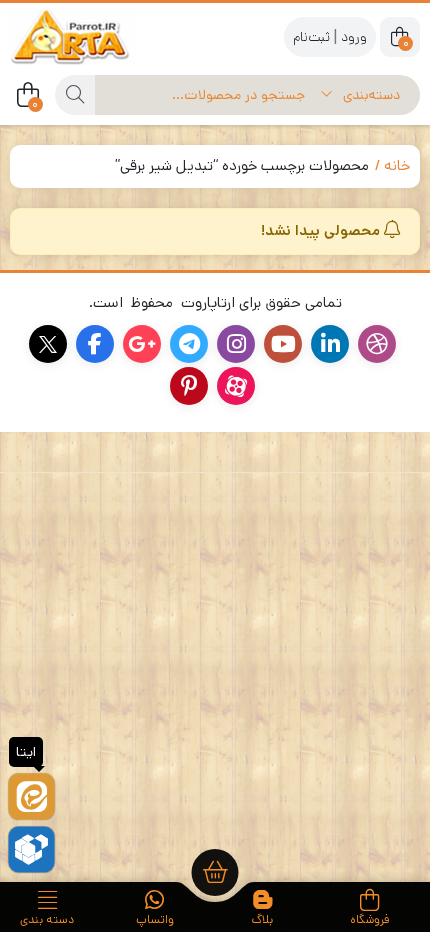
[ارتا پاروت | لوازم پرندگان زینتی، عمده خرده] (90, 36)
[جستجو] (75, 95)
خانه (397, 165)
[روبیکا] (31, 849)
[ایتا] (31, 796)
